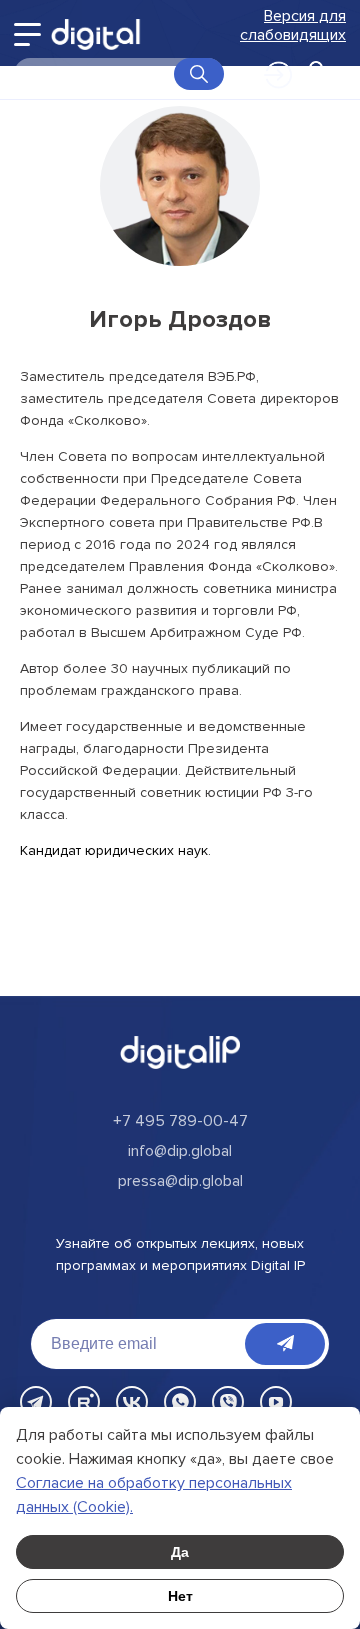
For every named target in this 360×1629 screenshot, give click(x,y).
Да (180, 1552)
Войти (268, 69)
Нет (180, 1596)
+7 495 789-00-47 (180, 1121)
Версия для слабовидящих (293, 26)
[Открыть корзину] (316, 74)
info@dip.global (180, 1151)
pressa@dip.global (180, 1181)
